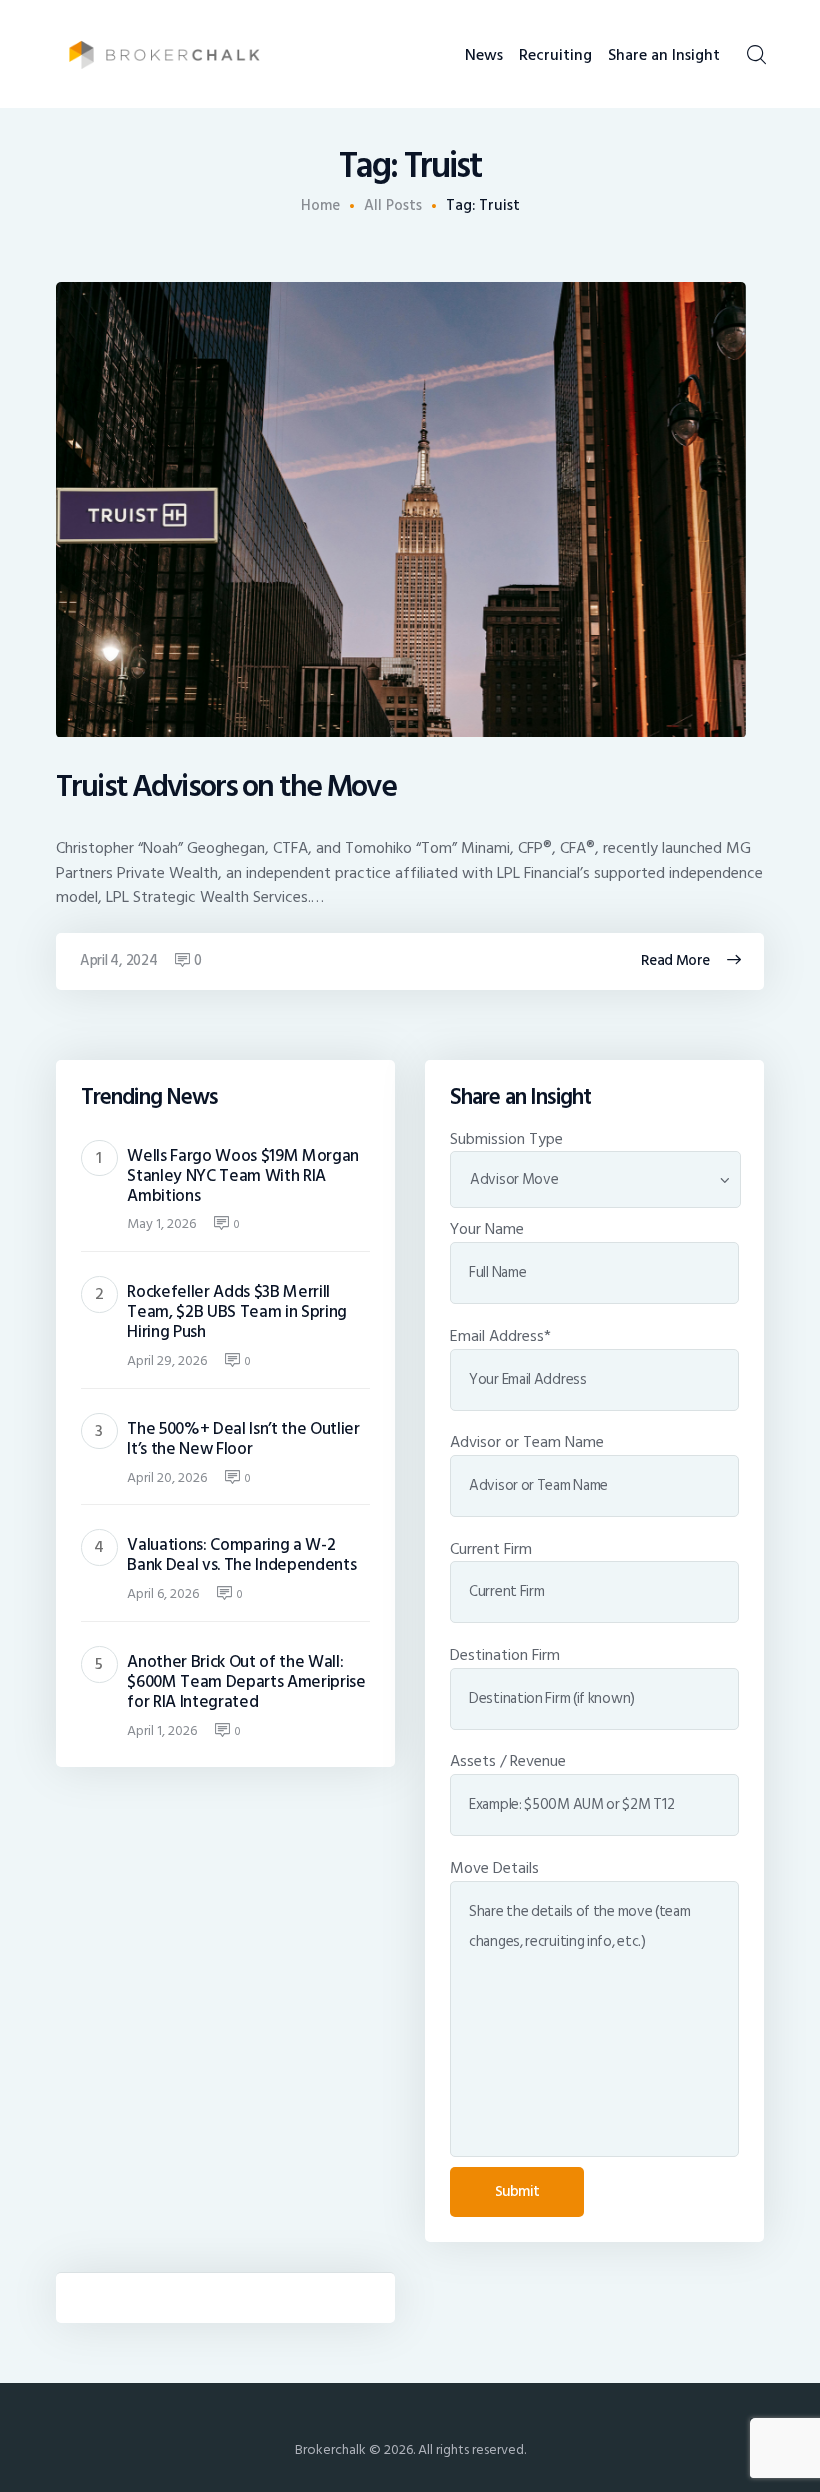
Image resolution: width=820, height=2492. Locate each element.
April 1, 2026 (162, 1730)
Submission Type (506, 1139)
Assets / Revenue (508, 1761)
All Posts (393, 205)
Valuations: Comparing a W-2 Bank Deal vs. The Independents (241, 1555)
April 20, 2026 (167, 1477)
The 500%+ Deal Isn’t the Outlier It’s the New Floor (243, 1439)
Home (320, 206)
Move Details (494, 1868)
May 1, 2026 (161, 1223)
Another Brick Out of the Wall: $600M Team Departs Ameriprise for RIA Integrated (246, 1682)
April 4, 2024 (119, 960)
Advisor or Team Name (527, 1442)
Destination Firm (505, 1655)
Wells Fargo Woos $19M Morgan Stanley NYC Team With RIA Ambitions (243, 1176)
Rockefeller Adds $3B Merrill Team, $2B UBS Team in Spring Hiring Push (237, 1312)
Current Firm (491, 1549)
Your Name (487, 1229)
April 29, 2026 (167, 1360)
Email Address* (500, 1336)
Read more (675, 960)
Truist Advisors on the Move (226, 787)
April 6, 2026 (163, 1593)
